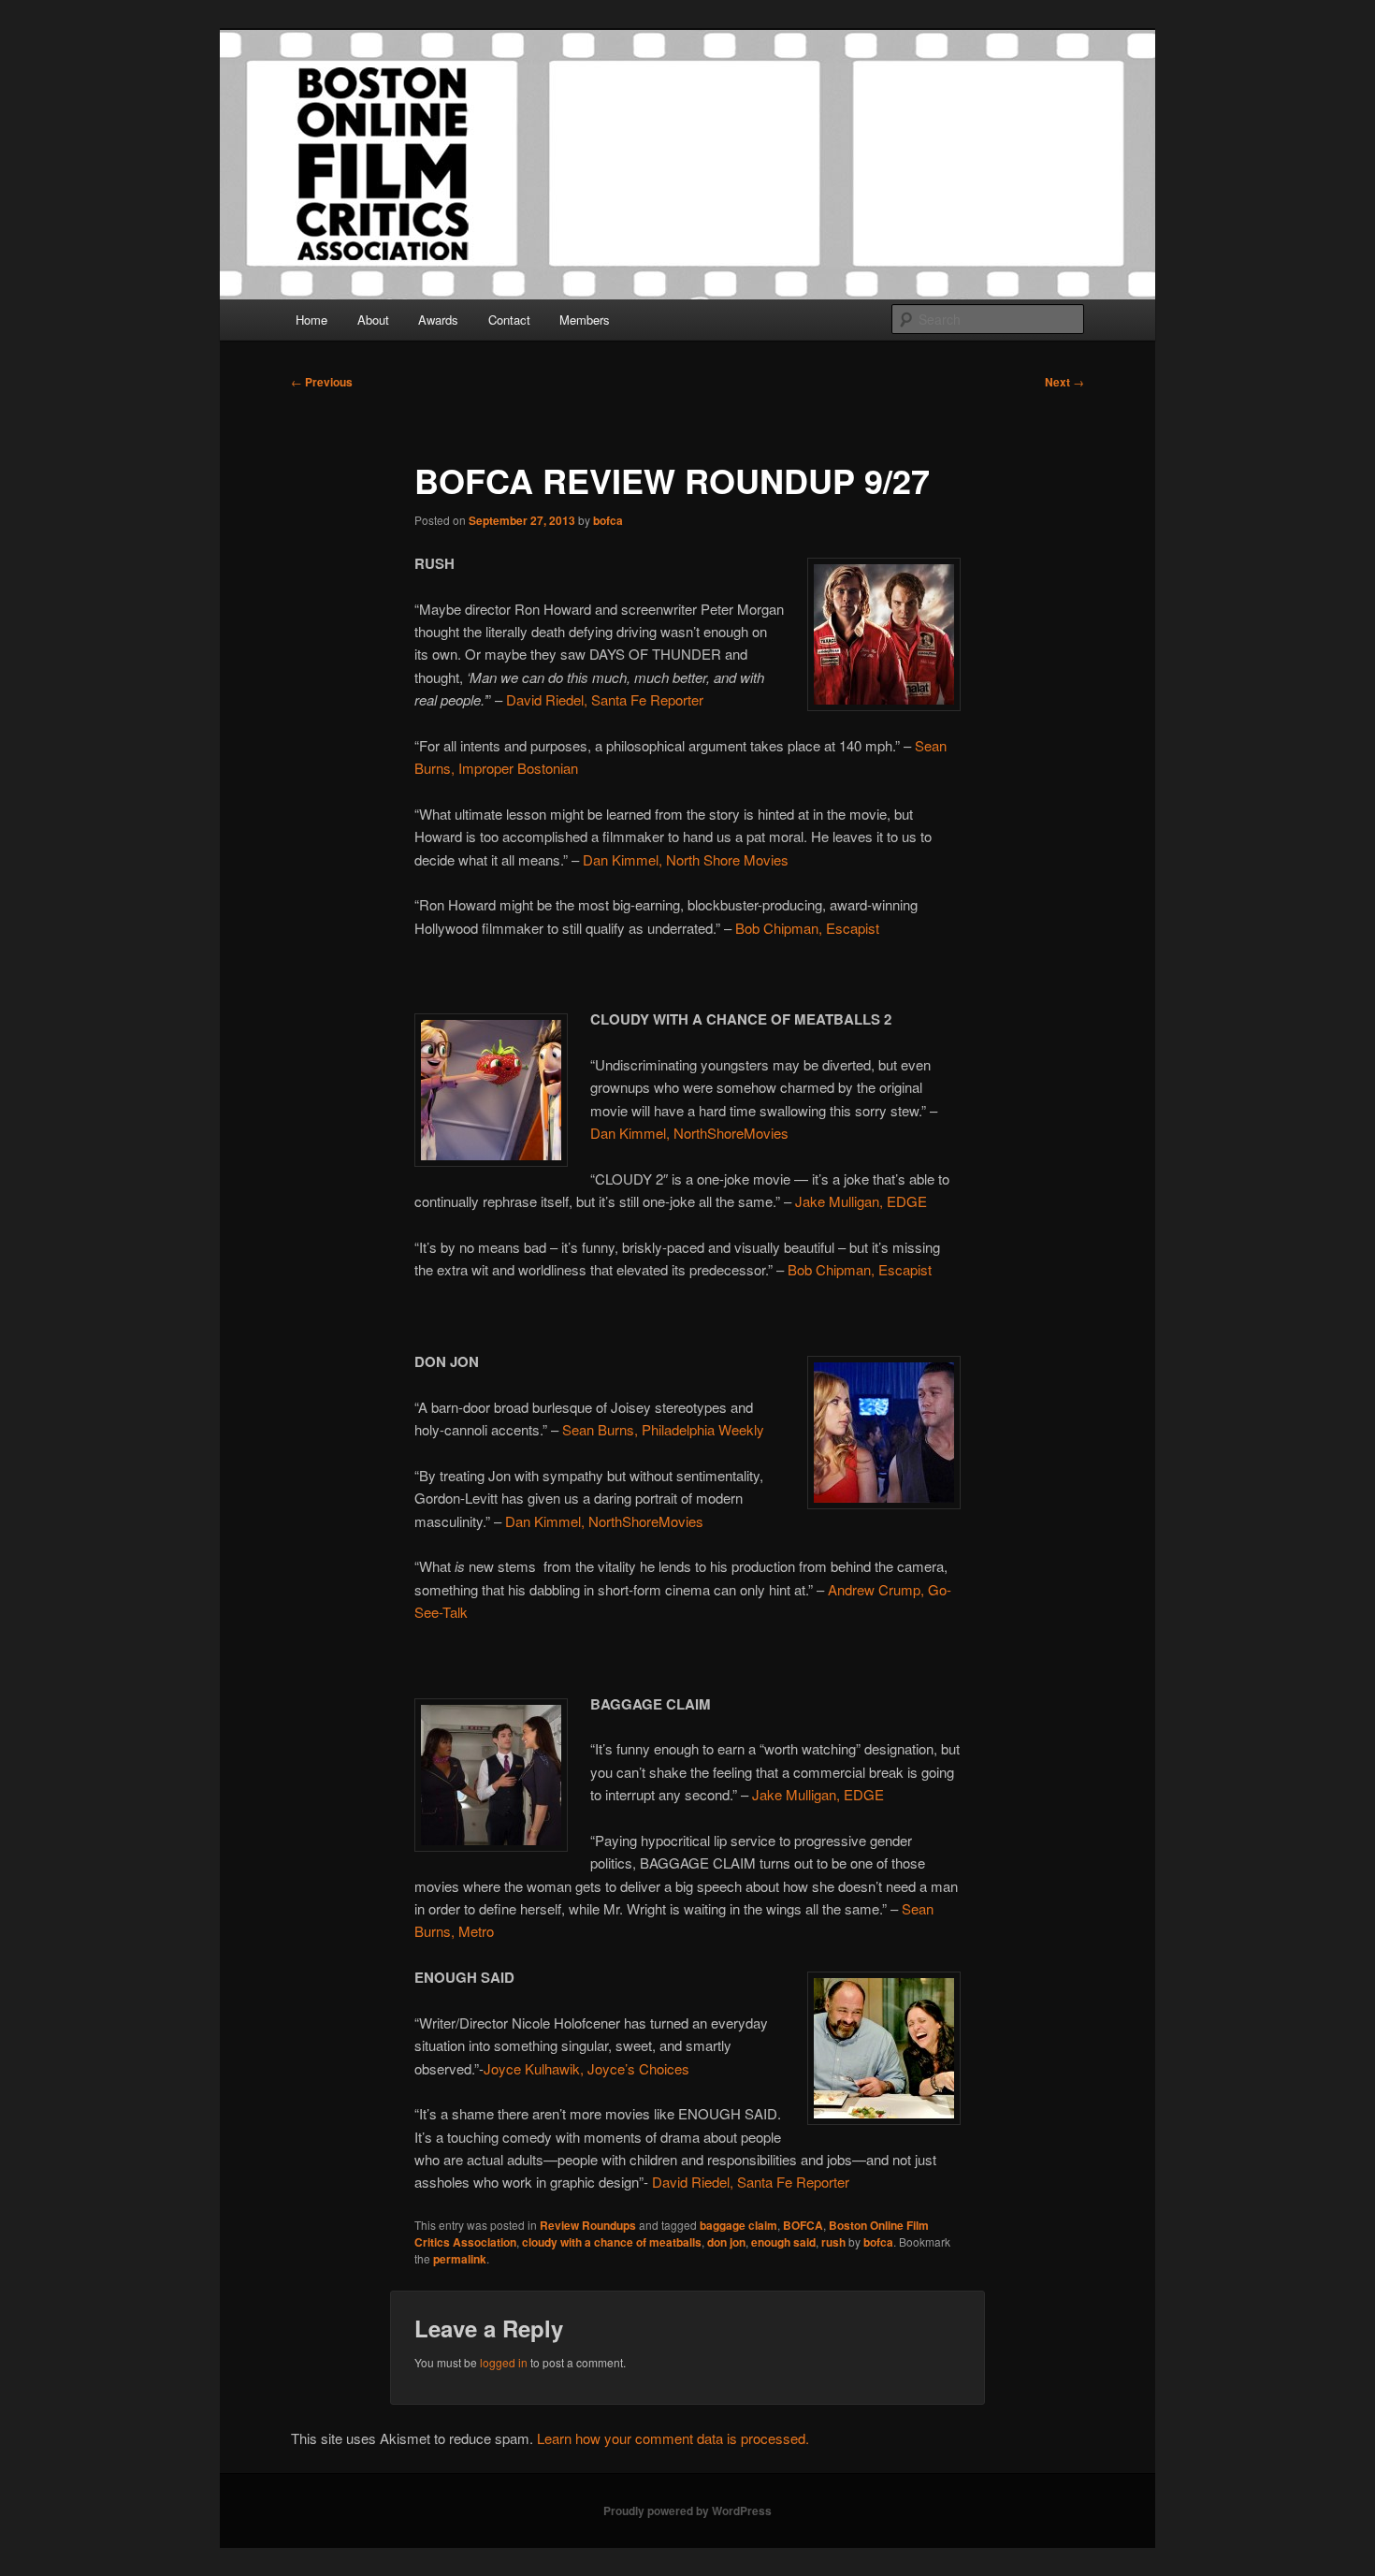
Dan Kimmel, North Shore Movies (686, 859)
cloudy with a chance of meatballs (612, 2242)
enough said (783, 2242)
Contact (509, 320)
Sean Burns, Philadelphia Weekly (663, 1429)
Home (311, 320)
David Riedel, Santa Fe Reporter (603, 699)
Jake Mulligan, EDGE (861, 1201)
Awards (438, 320)
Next (1064, 382)
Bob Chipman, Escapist (807, 928)
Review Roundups (588, 2225)
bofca (608, 520)
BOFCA (803, 2225)
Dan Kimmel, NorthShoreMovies (689, 1133)
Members (585, 320)
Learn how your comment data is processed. (673, 2438)
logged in (504, 2362)
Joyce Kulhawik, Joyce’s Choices (586, 2068)
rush (833, 2242)
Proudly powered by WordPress (687, 2511)
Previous (322, 382)
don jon (726, 2242)
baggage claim (738, 2225)
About (373, 320)
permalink (460, 2259)
